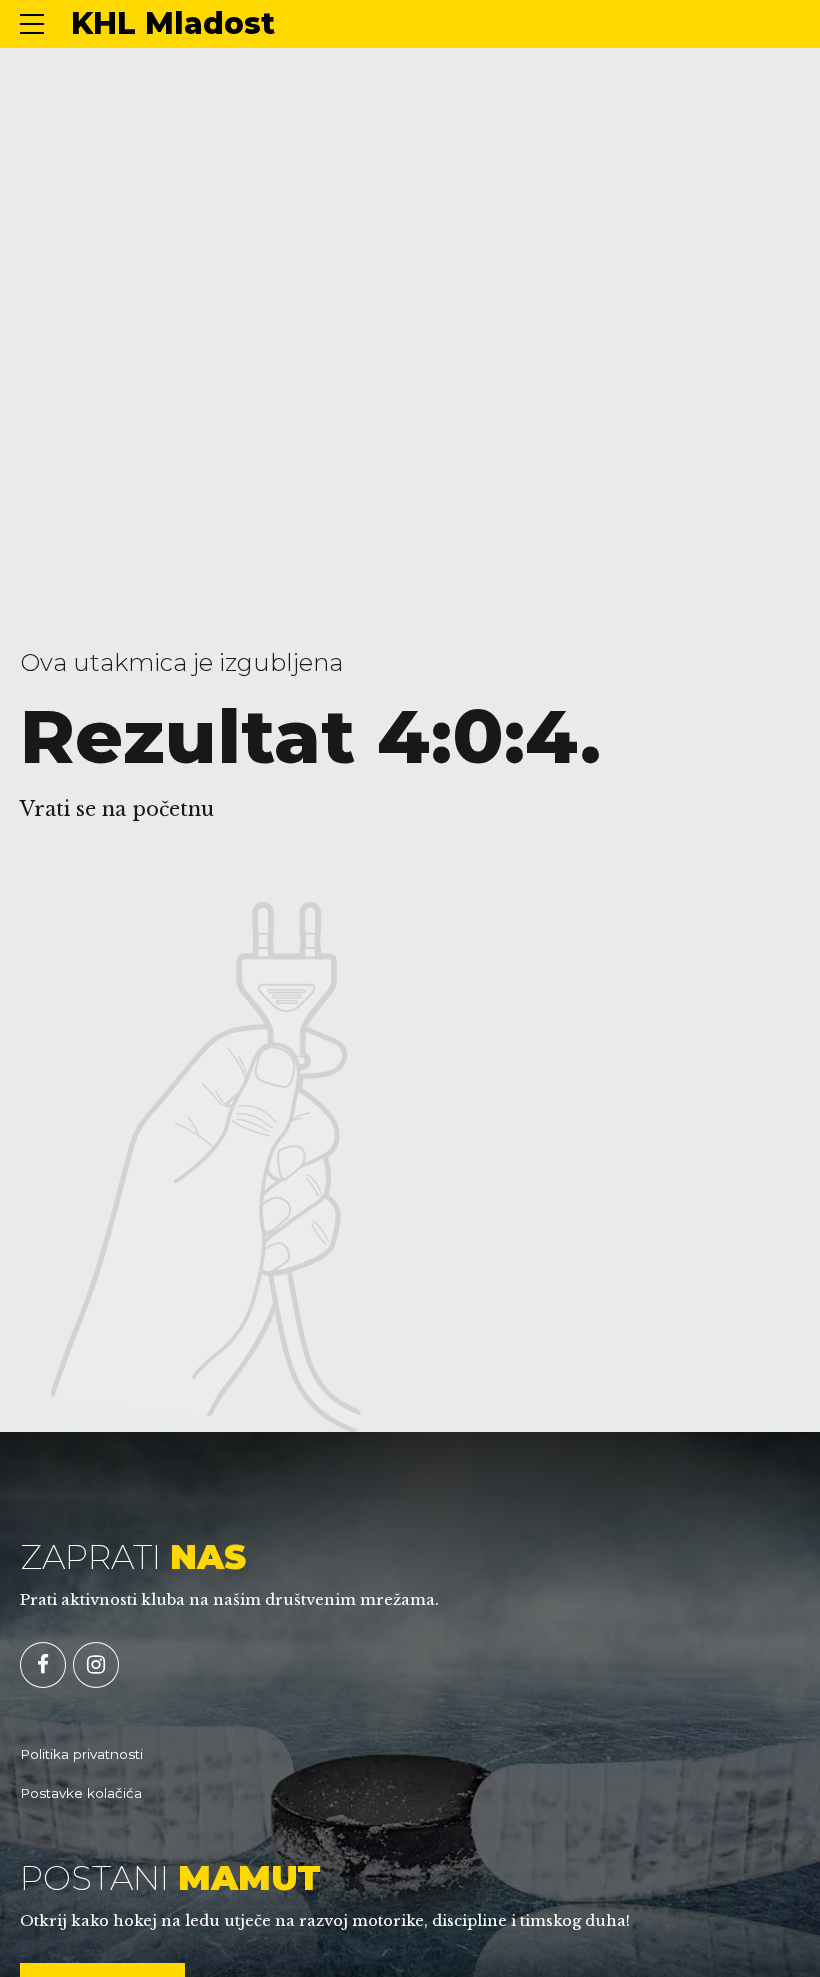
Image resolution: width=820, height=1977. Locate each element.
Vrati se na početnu (117, 809)
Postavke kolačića (81, 1793)
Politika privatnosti (81, 1754)
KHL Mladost (173, 23)
